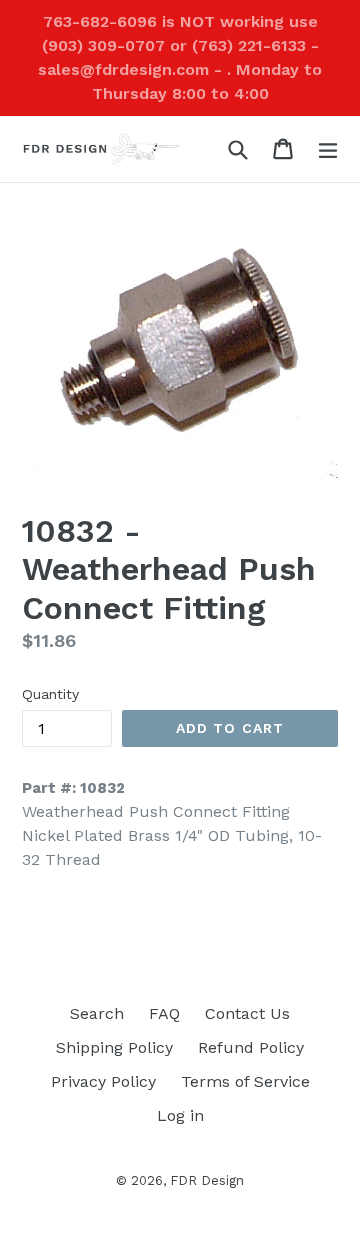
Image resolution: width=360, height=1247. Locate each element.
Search (97, 1013)
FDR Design (207, 1180)
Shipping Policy (114, 1047)
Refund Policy (251, 1047)
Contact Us (247, 1013)
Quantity (50, 694)
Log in (180, 1115)
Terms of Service (245, 1081)
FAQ (164, 1013)
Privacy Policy (103, 1081)
